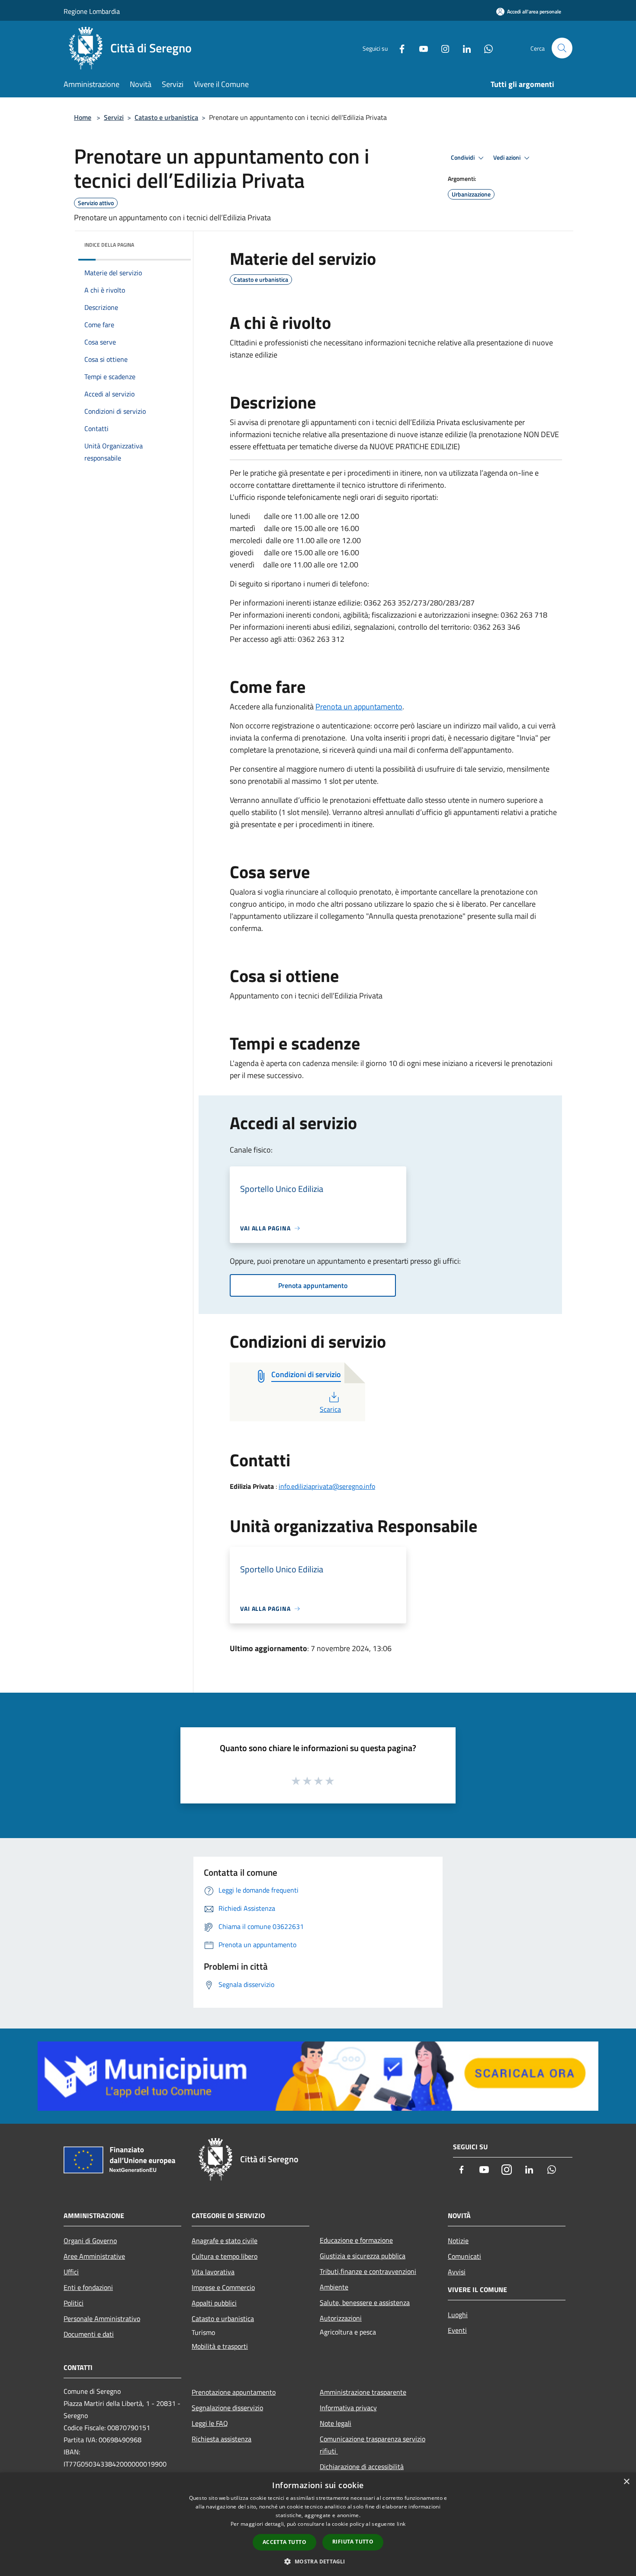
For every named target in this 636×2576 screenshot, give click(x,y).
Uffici (71, 2272)
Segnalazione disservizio (227, 2408)
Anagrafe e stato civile (225, 2241)
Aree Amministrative (94, 2256)
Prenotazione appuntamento (234, 2392)
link (401, 2524)
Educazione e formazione (356, 2240)
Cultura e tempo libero (225, 2256)
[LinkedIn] (463, 48)
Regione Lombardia (92, 11)
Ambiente (334, 2287)
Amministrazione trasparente (363, 2392)
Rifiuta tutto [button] (353, 2542)
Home (83, 117)
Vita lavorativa (213, 2272)
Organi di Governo (90, 2241)
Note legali (336, 2423)
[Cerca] (562, 48)
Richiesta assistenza (222, 2439)
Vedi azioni (508, 158)
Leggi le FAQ (210, 2423)
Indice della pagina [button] (109, 245)
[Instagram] (442, 48)
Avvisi (457, 2272)
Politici (74, 2303)
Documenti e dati (89, 2334)
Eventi (457, 2330)
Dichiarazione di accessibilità (362, 2467)
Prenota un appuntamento (359, 707)
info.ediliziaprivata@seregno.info (327, 1486)
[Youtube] (420, 48)
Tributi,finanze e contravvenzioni (368, 2271)
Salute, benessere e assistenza (365, 2302)
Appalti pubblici (214, 2303)
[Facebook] (398, 48)
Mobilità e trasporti (220, 2346)
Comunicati (464, 2256)
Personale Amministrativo (102, 2318)
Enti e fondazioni (88, 2287)
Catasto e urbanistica (166, 117)
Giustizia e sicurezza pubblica (363, 2256)
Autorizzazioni (341, 2318)
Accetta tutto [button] (284, 2542)
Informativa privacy (348, 2408)
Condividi (463, 158)
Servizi (114, 117)
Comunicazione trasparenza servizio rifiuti (373, 2445)
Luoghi (458, 2315)
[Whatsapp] (485, 48)
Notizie (458, 2241)
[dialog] (318, 2524)
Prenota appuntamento (313, 1285)
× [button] (626, 2482)
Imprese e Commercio (223, 2287)
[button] (318, 2561)
